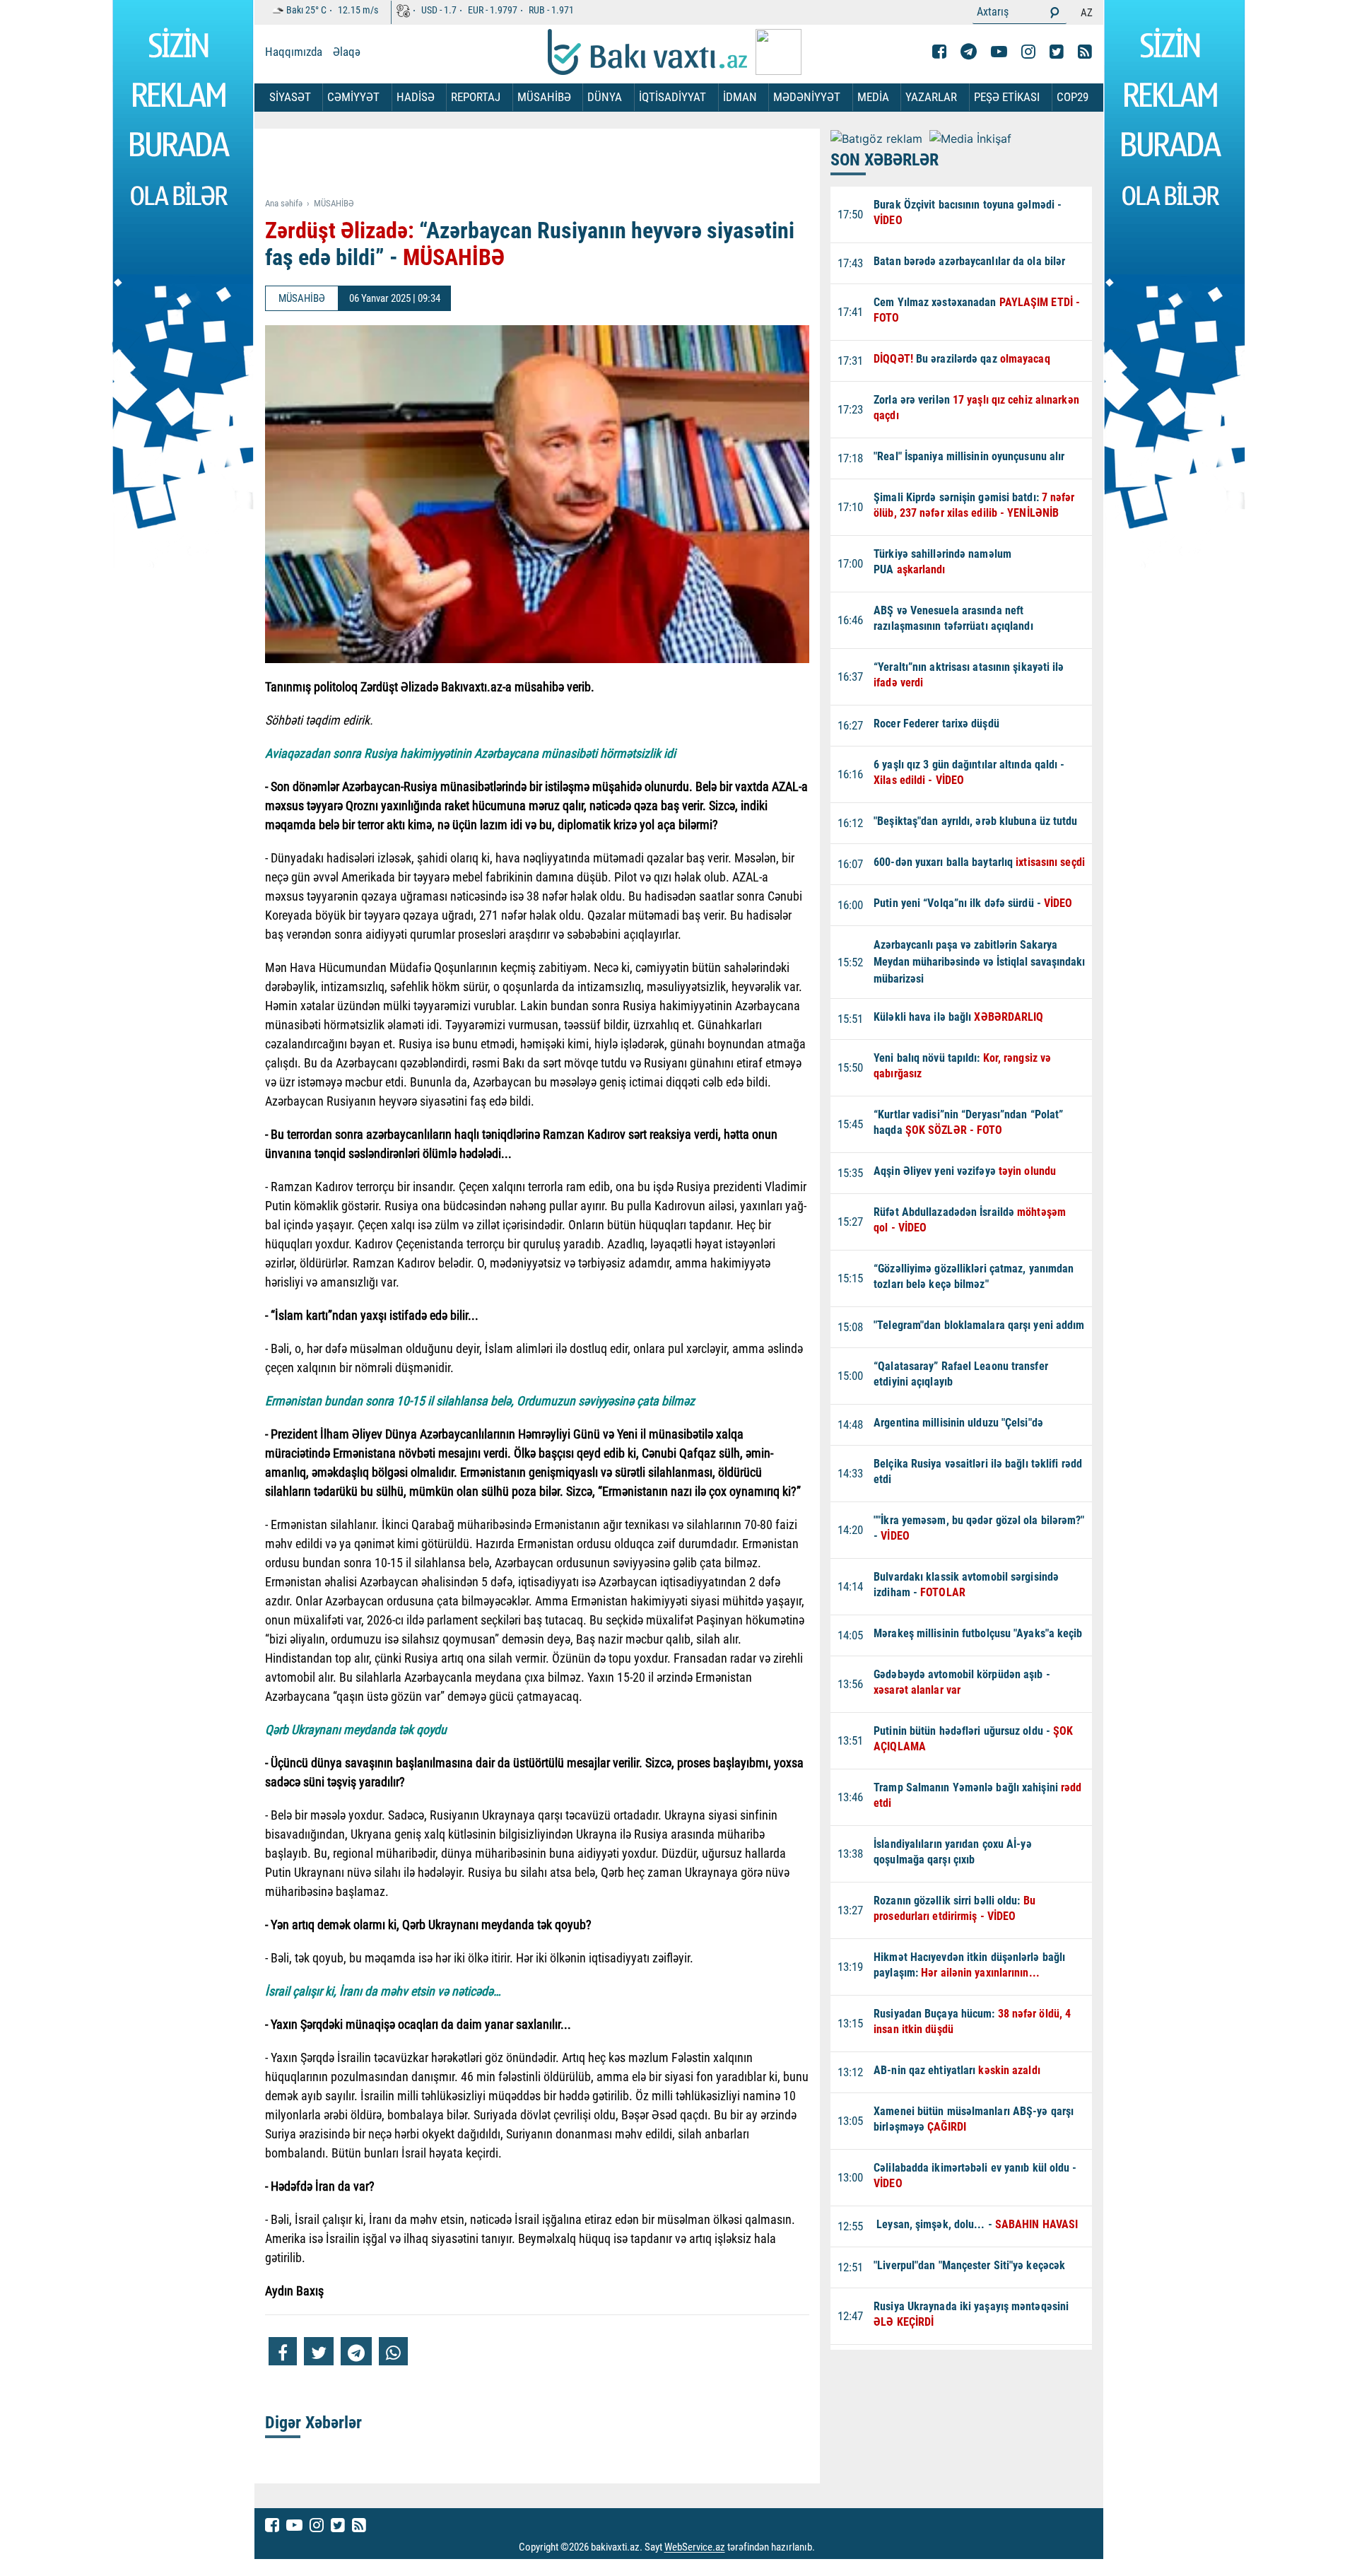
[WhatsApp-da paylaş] (393, 2351)
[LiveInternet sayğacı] (828, 2548)
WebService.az (695, 2548)
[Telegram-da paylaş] (356, 2351)
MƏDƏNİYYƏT (807, 97)
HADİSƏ (416, 97)
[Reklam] (548, 164)
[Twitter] (1057, 52)
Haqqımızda (294, 52)
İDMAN (740, 97)
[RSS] (1085, 52)
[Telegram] (969, 52)
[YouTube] (999, 52)
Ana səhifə (284, 203)
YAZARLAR (931, 97)
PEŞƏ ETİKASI (1007, 97)
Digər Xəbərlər (313, 2423)
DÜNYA (605, 97)
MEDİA (873, 97)
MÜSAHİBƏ (544, 97)
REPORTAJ (476, 97)
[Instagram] (1028, 52)
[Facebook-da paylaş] (283, 2351)
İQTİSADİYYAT (672, 97)
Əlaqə (347, 52)
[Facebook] (939, 52)
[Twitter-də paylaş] (319, 2351)
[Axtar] (1055, 12)
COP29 (1073, 97)
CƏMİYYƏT (353, 97)
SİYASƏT (290, 97)
